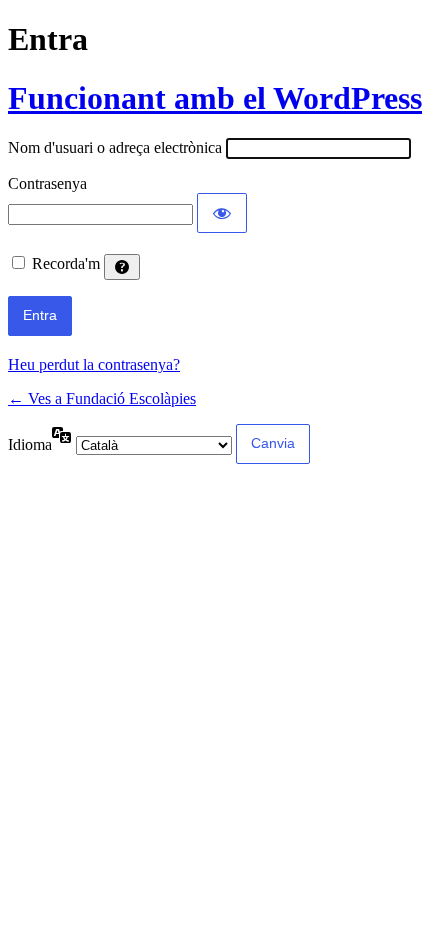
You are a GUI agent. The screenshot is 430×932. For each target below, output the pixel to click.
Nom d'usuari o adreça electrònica (115, 147)
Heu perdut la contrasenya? (94, 364)
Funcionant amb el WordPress (215, 98)
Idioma (30, 444)
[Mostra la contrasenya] (222, 213)
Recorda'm (66, 263)
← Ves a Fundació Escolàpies (102, 398)
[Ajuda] (122, 267)
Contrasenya (47, 183)
